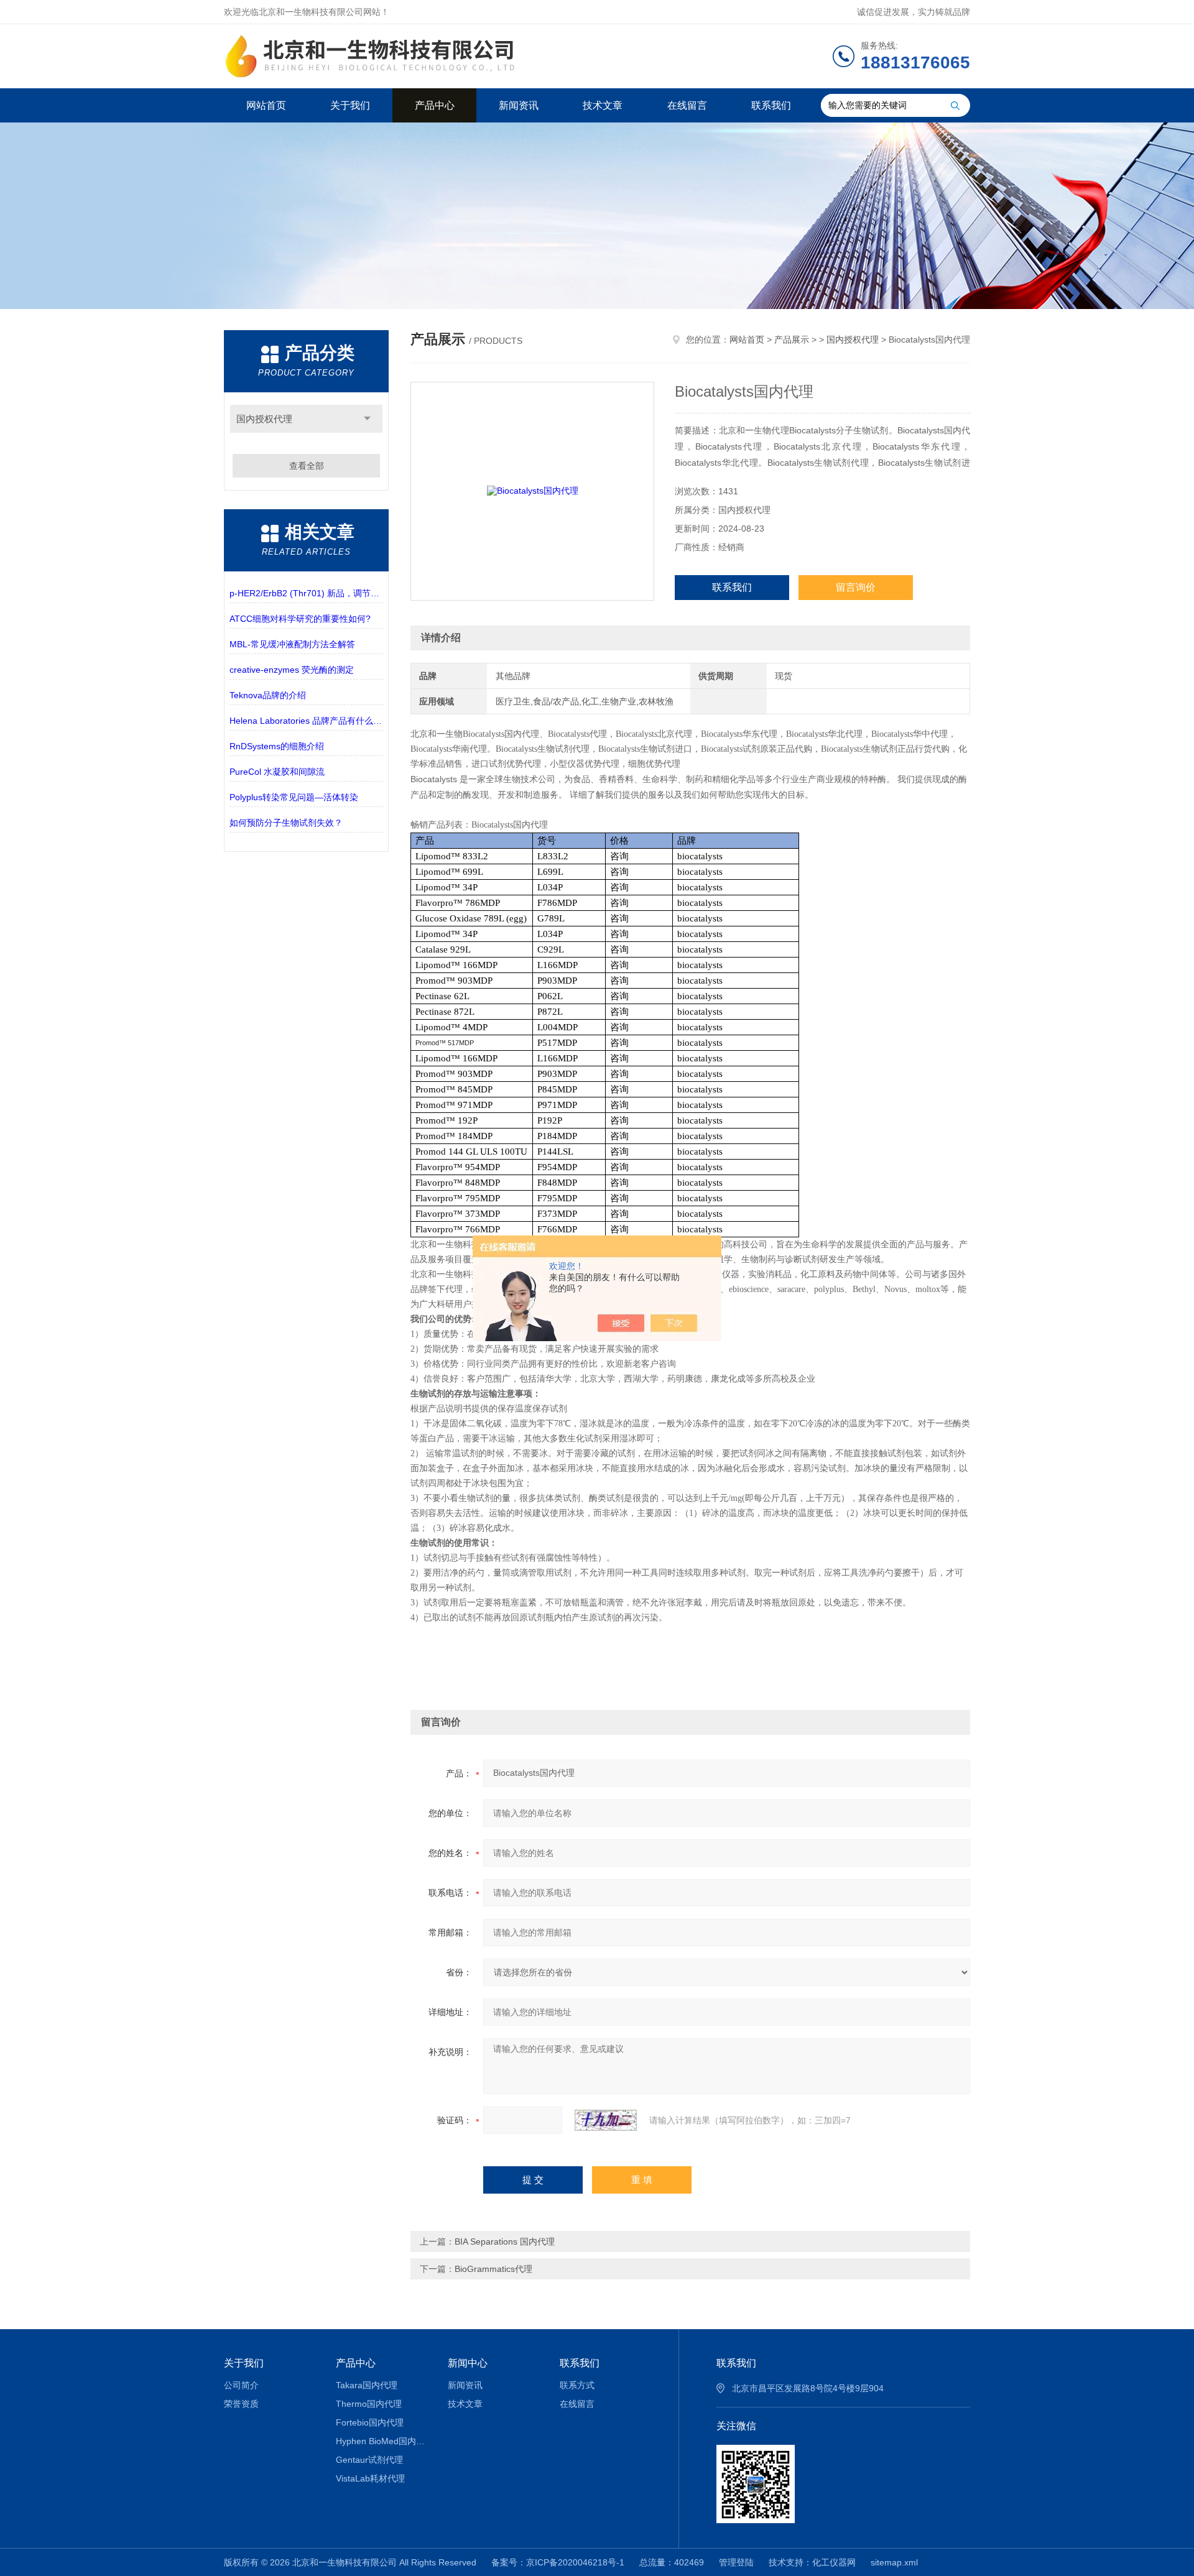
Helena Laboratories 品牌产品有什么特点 (306, 721)
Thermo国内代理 (369, 2404)
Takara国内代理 (367, 2385)
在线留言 (687, 105)
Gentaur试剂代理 (369, 2460)
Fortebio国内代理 (370, 2422)
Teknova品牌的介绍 (268, 695)
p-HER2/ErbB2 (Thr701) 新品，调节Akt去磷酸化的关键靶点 (306, 593)
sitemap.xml (894, 2562)
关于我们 (350, 105)
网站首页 (266, 105)
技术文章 (603, 105)
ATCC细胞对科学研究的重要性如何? (300, 619)
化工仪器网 (834, 2562)
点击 (367, 419)
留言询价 (856, 587)
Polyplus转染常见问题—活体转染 (294, 797)
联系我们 (771, 105)
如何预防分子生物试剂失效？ (286, 823)
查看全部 (307, 466)
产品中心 (435, 105)
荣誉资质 (241, 2404)
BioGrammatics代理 (493, 2269)
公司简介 (241, 2385)
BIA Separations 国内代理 (505, 2241)
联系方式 (577, 2385)
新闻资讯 (519, 105)
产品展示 (792, 339)
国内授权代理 (264, 419)
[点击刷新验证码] (606, 2120)
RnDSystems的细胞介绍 (277, 746)
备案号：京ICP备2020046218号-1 (558, 2562)
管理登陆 (736, 2562)
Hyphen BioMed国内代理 (383, 2441)
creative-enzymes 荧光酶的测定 (292, 670)
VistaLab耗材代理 (370, 2478)
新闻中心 (468, 2363)
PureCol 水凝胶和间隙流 (277, 772)
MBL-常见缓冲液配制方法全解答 (292, 644)
